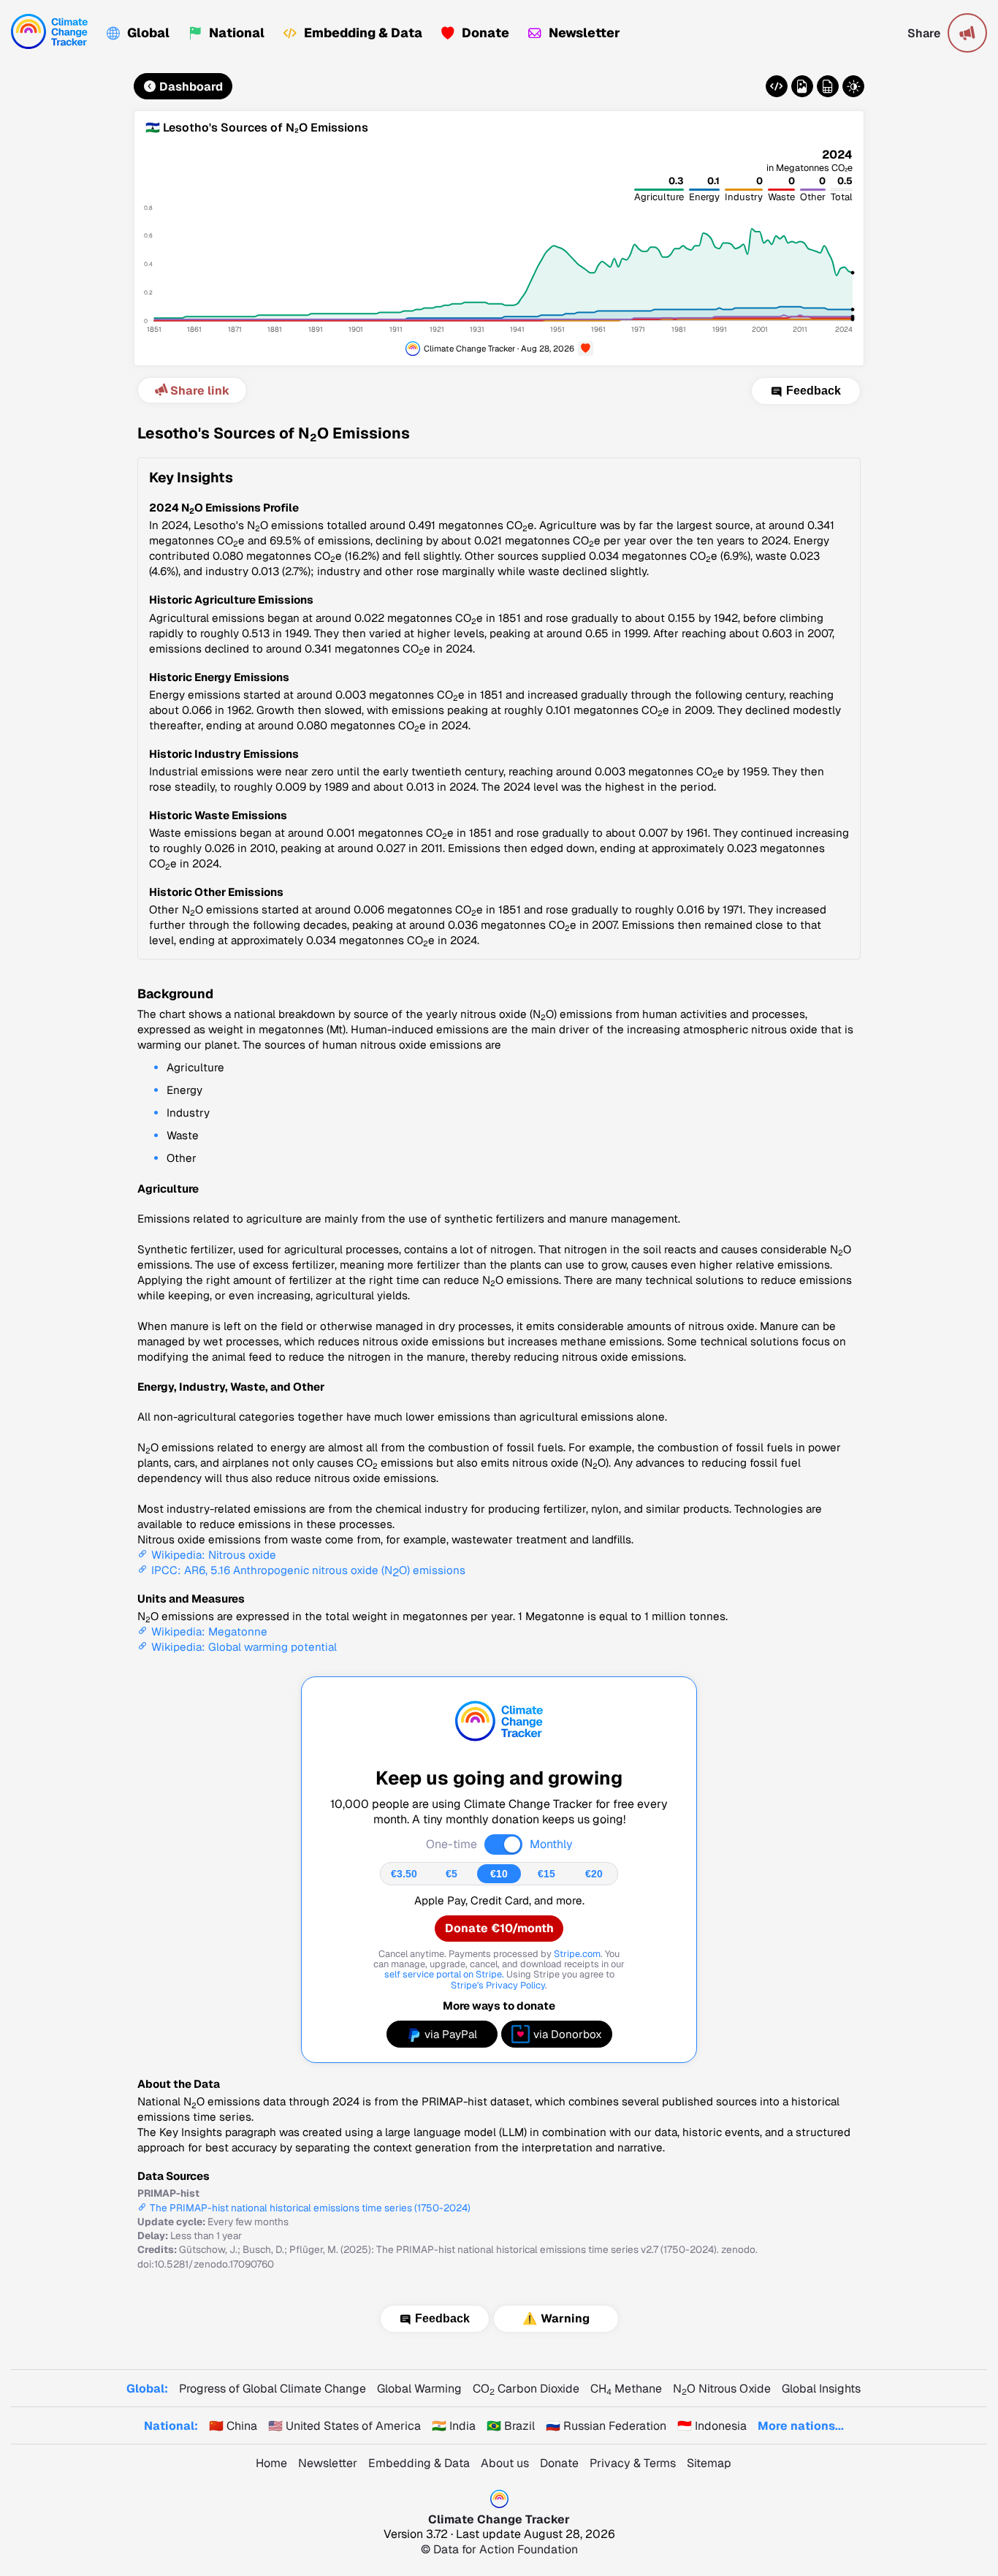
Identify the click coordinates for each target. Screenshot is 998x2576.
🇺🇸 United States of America (344, 2426)
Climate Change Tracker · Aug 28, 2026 (499, 348)
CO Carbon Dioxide (526, 2389)
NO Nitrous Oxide (722, 2389)
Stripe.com (577, 1954)
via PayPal (451, 2034)
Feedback (814, 391)
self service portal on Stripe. (444, 1974)
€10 (499, 1874)
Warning (565, 2319)
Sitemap (709, 2463)
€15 (546, 1874)
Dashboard (191, 87)
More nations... (801, 2426)
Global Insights (821, 2389)
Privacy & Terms (633, 2463)
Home (271, 2463)
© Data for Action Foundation (499, 2549)
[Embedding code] (777, 86)
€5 (452, 1874)
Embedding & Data (363, 33)
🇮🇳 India (454, 2426)
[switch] (503, 1844)
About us (505, 2463)
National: (171, 2426)
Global (148, 33)
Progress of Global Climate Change (273, 2389)
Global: (147, 2389)
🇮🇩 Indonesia (712, 2426)
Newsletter (584, 33)
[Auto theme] (853, 86)
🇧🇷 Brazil (511, 2426)
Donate (485, 33)
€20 (594, 1874)
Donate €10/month (499, 1928)
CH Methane (626, 2389)
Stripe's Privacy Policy (498, 1985)
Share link (200, 391)
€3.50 (404, 1874)
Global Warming (419, 2389)
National (237, 33)
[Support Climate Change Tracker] (586, 349)
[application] (499, 250)
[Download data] (828, 86)
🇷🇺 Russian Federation (606, 2426)
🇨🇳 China (233, 2426)
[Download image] (802, 86)
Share (924, 33)
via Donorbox (568, 2034)
